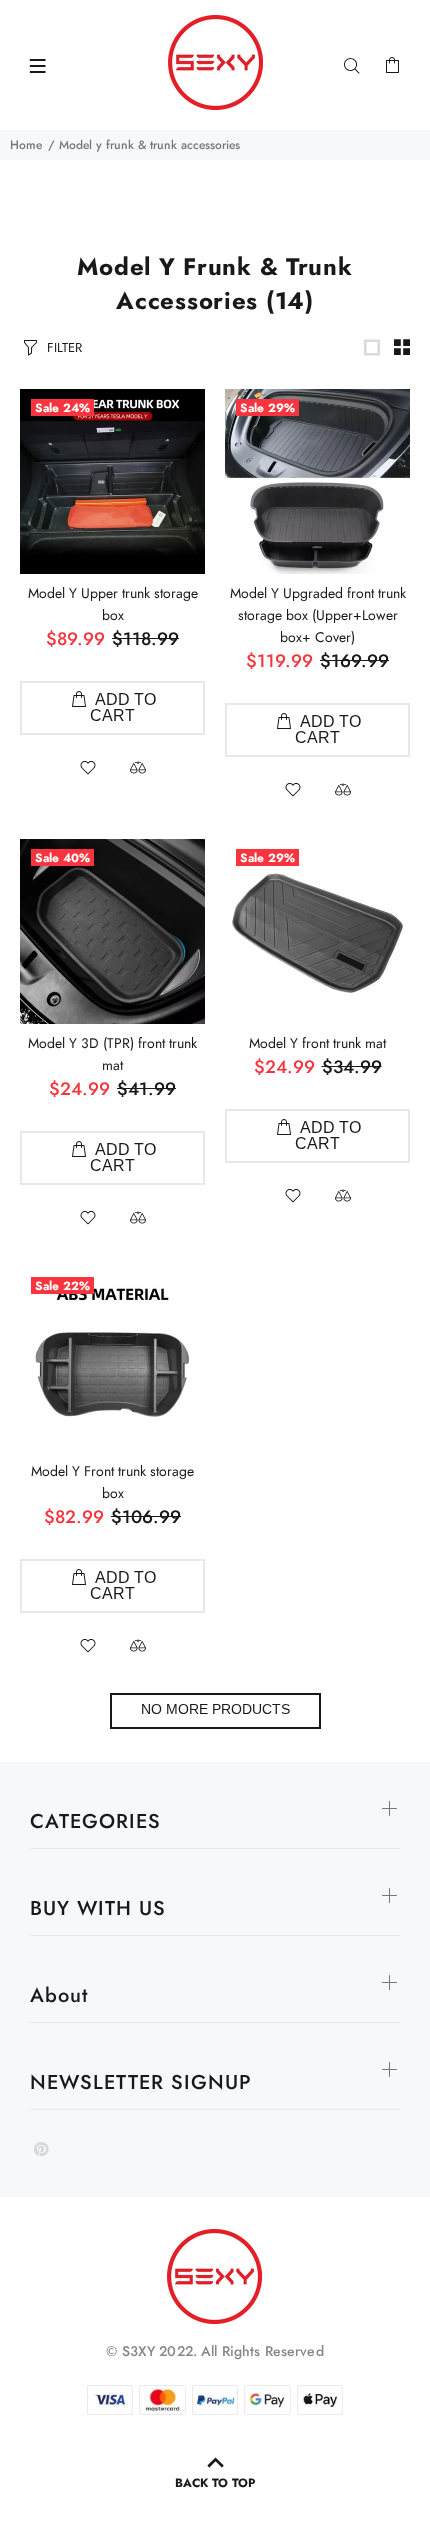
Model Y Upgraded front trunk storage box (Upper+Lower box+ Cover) (318, 615)
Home (26, 145)
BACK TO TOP (215, 2483)
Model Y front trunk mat (317, 1043)
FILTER (64, 347)
